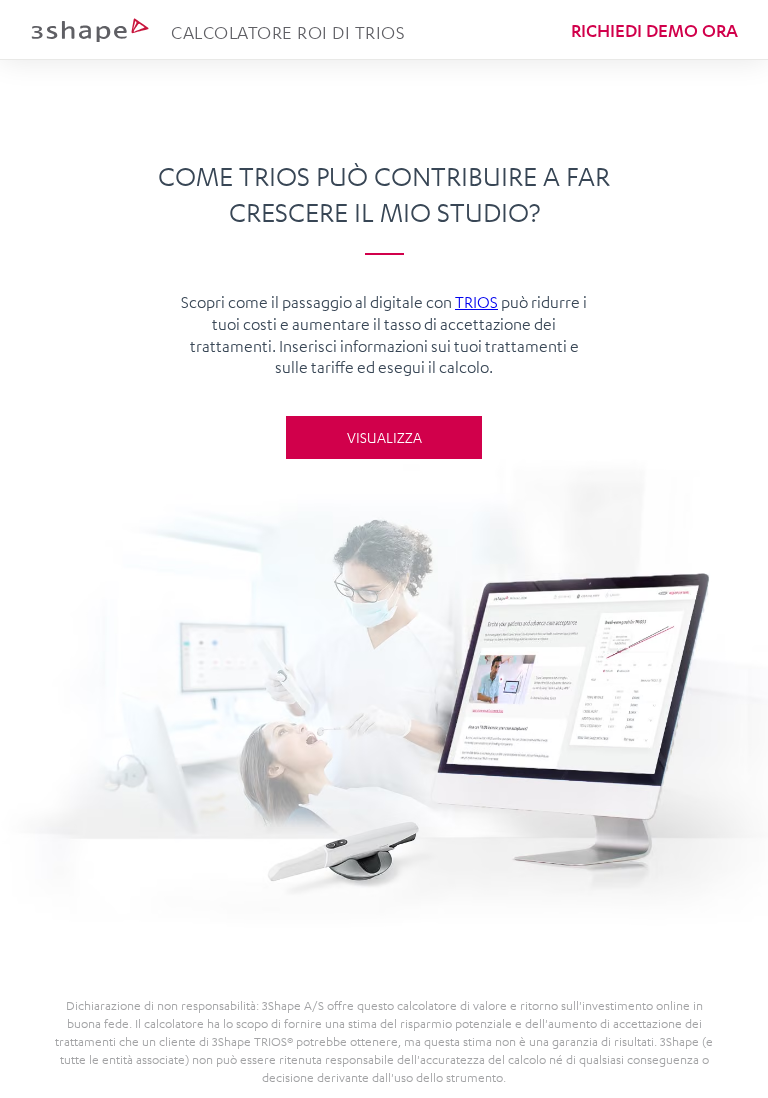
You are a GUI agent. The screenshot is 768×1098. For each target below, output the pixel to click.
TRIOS (476, 302)
